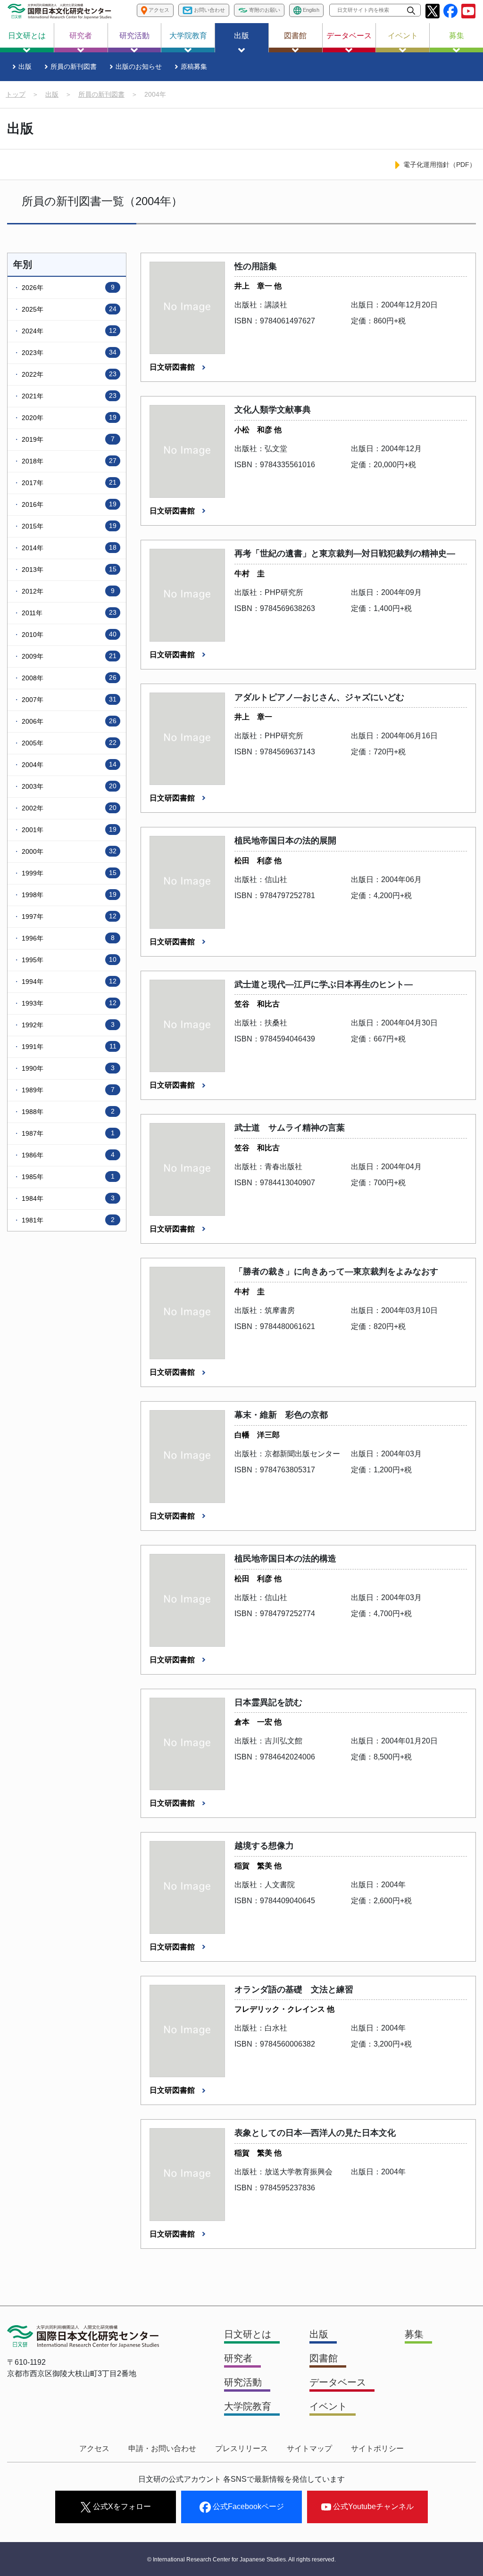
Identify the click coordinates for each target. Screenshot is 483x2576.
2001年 (68, 830)
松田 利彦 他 (258, 861)
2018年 (68, 461)
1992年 (67, 1025)
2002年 (68, 808)
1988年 (67, 1111)
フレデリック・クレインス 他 (284, 2009)
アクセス (94, 2448)
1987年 (67, 1133)
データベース (349, 36)
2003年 (68, 786)
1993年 (68, 1003)
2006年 (68, 721)
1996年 (67, 938)
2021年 (68, 396)
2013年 (68, 569)
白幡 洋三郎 (257, 1435)
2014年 (68, 548)
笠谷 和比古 (257, 1004)
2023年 (68, 352)
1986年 (67, 1155)
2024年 (68, 331)
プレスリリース (241, 2448)
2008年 (68, 678)
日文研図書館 (173, 367)
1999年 (68, 873)
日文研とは (27, 36)
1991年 (68, 1046)
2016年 (68, 504)
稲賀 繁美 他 (258, 1866)
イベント (403, 36)
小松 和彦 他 (258, 430)
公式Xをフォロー (121, 2506)
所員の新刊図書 (74, 66)
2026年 (67, 287)
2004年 (68, 764)
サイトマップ (309, 2448)
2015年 (68, 526)
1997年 (68, 916)
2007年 (68, 699)
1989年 (67, 1090)
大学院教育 (188, 36)
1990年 (67, 1068)
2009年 (68, 656)
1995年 (68, 960)
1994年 (68, 981)
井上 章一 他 (258, 286)
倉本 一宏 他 (258, 1722)
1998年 (68, 895)
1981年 (67, 1220)
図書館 (295, 36)
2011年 (68, 613)
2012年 (67, 591)
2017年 (68, 483)
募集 (457, 36)
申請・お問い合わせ (162, 2448)
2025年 (68, 309)
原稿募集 (194, 66)
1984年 (67, 1198)
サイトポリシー (377, 2448)
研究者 (81, 36)
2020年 (68, 417)
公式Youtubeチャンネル (372, 2506)
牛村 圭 (250, 574)
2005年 (68, 743)
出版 (241, 36)
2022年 (68, 374)
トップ (16, 94)
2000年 (68, 851)
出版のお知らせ (139, 66)
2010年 (68, 634)
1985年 (67, 1177)
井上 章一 (253, 717)
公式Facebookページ (247, 2506)
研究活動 (134, 36)
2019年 (67, 439)
